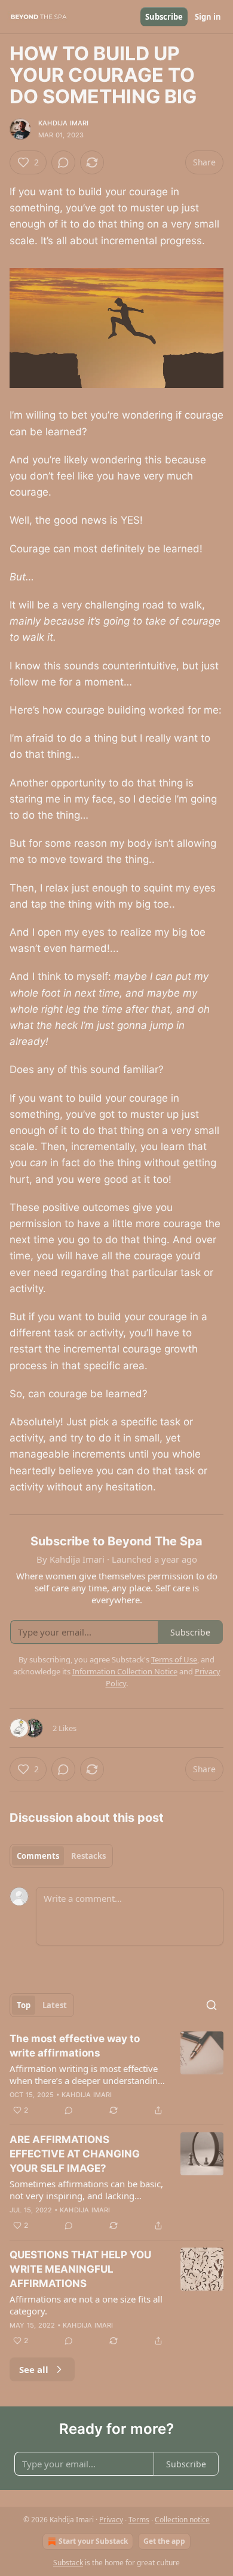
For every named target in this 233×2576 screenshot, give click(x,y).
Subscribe (164, 17)
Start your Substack (93, 2541)
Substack (68, 2563)
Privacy (111, 2520)
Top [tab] (24, 2005)
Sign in (208, 17)
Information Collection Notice (125, 1671)
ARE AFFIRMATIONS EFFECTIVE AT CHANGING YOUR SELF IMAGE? (75, 2154)
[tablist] (61, 1856)
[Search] (211, 2005)
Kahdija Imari (64, 123)
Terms (139, 2520)
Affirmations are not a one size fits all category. (86, 2305)
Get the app (164, 2541)
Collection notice (182, 2520)
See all (34, 2369)
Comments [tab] (38, 1856)
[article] (116, 2074)
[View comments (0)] (63, 162)
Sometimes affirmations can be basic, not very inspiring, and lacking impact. (86, 2190)
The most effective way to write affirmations (75, 2046)
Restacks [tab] (88, 1856)
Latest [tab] (55, 2005)
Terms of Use (174, 1659)
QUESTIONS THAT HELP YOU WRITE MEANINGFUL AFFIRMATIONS (80, 2269)
